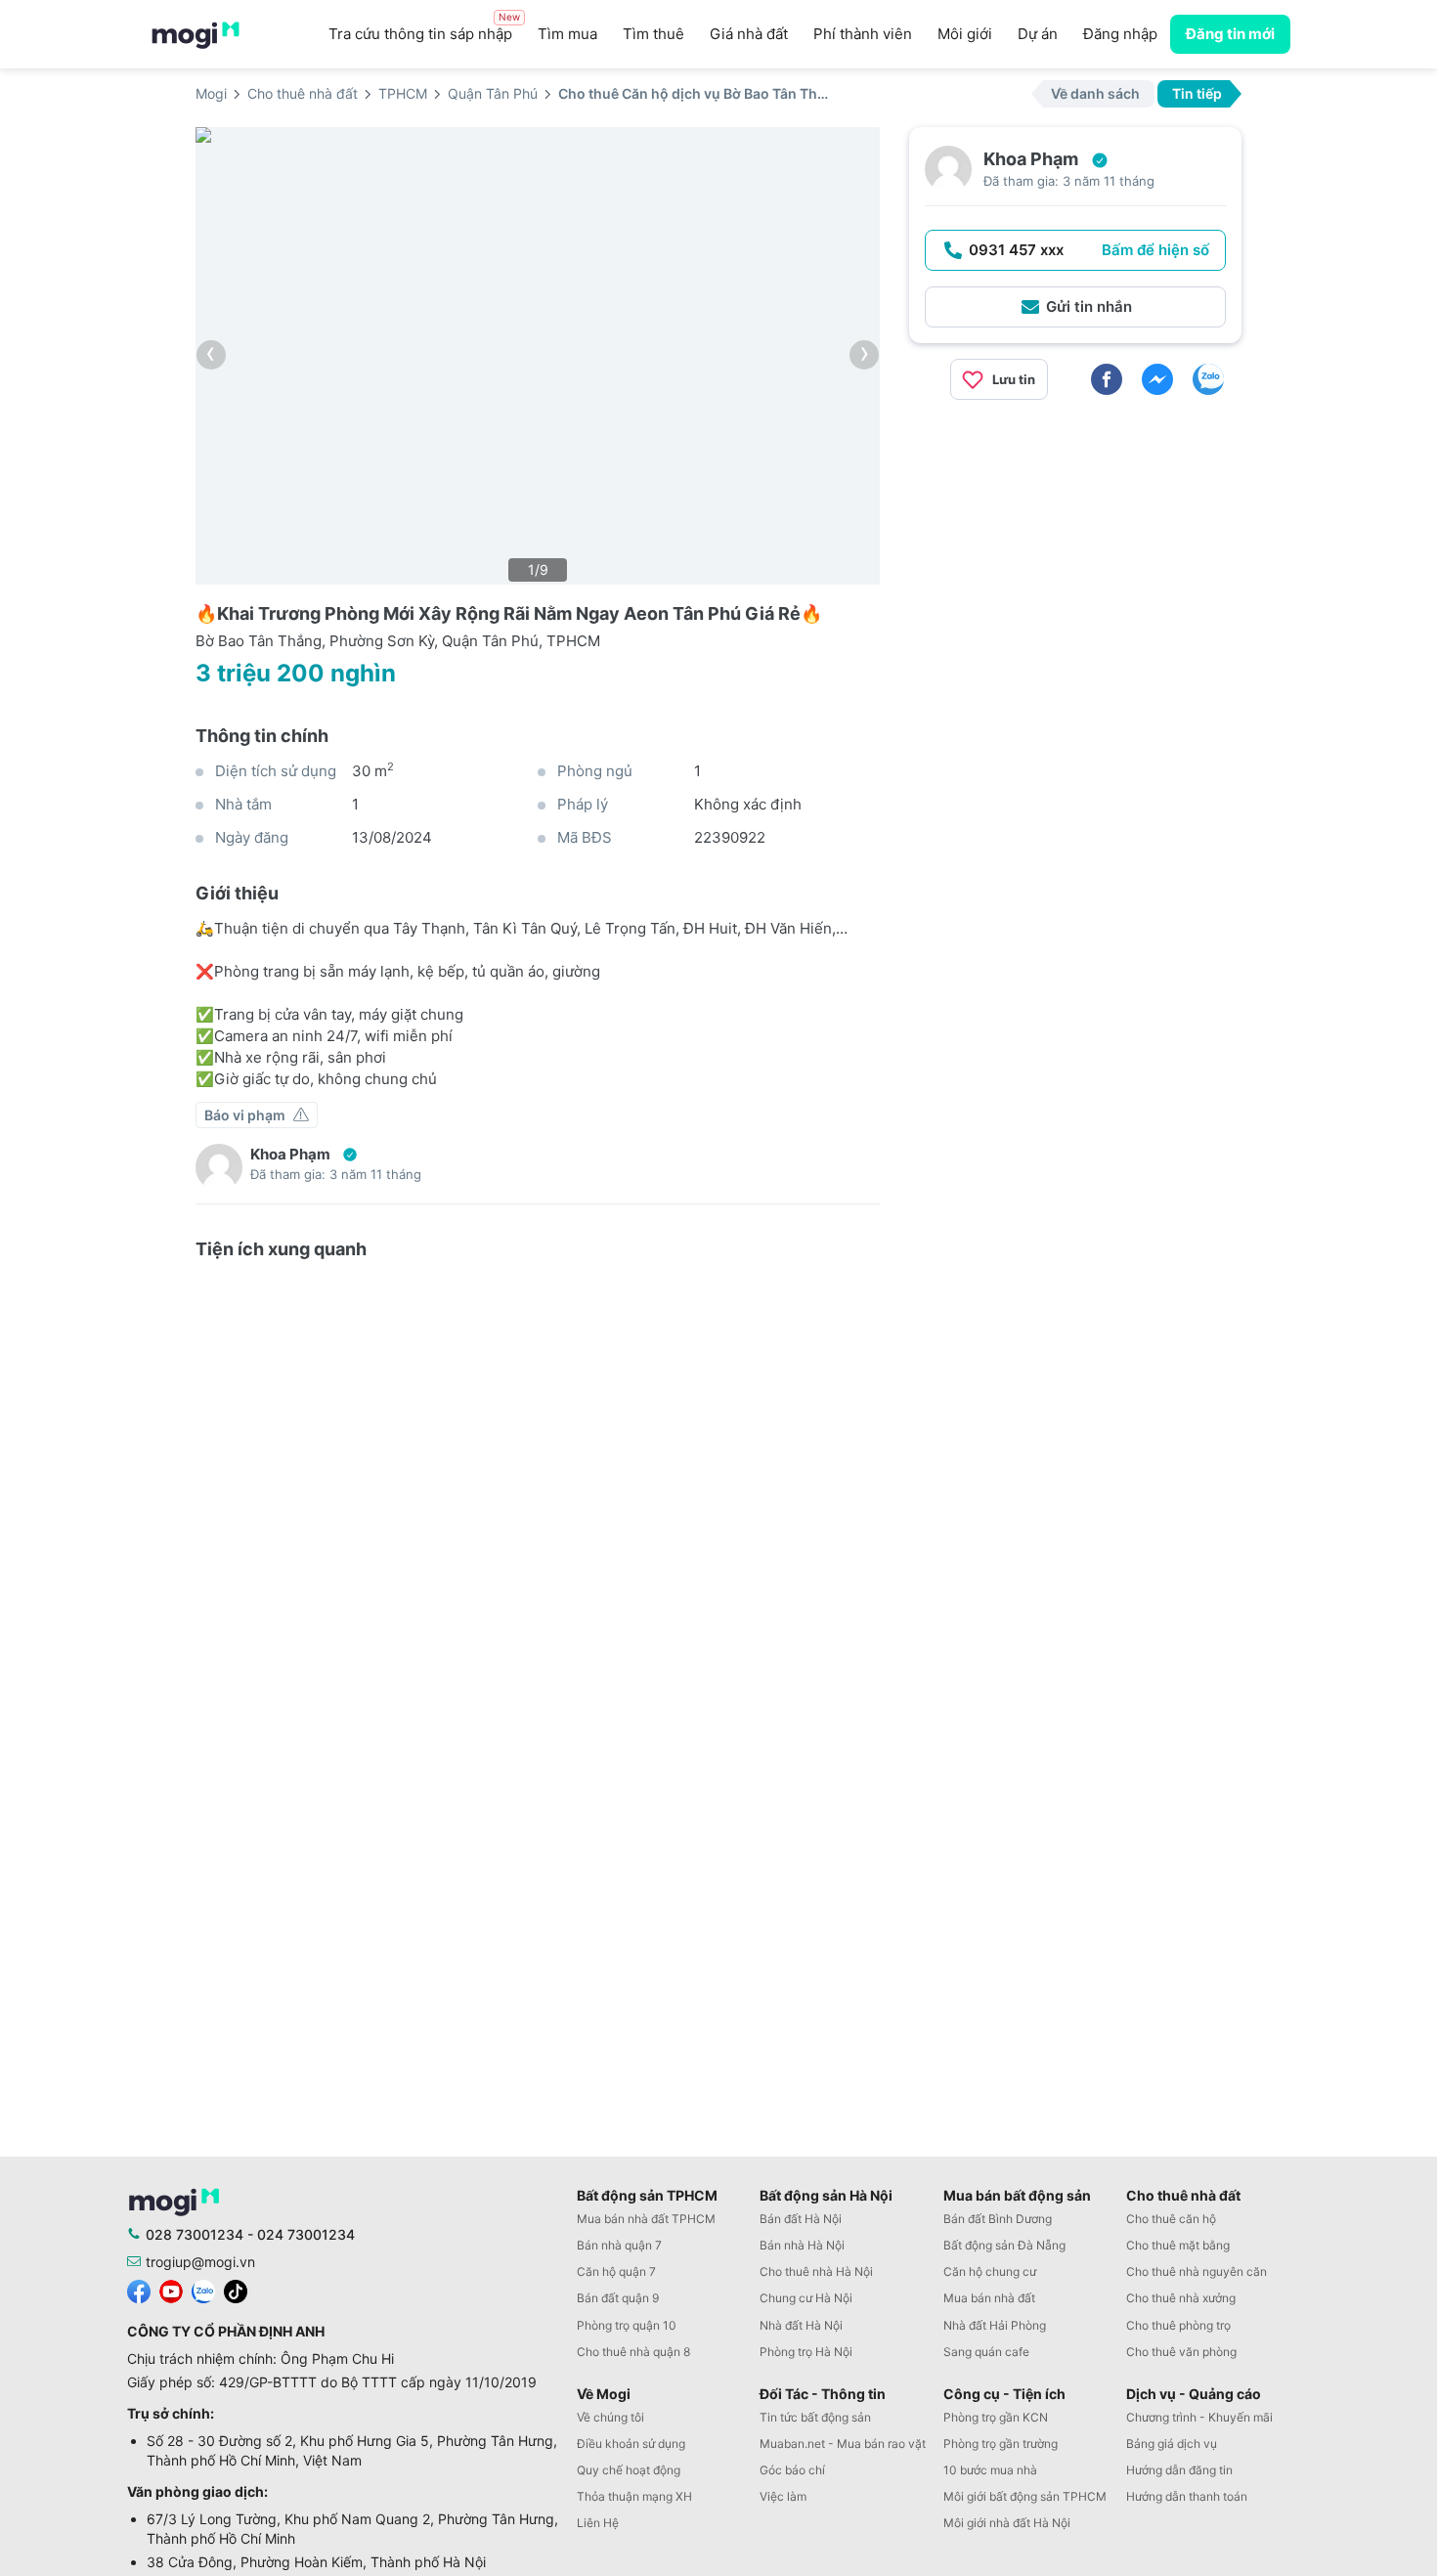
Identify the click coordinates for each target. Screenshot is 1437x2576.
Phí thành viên (863, 34)
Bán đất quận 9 (618, 2298)
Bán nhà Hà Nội (802, 2245)
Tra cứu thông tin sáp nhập (424, 29)
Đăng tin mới (1230, 34)
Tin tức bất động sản (815, 2417)
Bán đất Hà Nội (801, 2219)
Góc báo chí (792, 2470)
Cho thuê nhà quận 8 (633, 2352)
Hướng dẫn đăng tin (1179, 2470)
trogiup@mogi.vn (200, 2262)
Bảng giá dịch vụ (1172, 2444)
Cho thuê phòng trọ (1178, 2325)
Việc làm (783, 2496)
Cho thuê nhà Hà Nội (816, 2271)
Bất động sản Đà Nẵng (1004, 2245)
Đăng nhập (1120, 34)
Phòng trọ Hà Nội (806, 2352)
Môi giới (965, 34)
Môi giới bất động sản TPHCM (1025, 2496)
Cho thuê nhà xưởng (1181, 2298)
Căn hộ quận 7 (616, 2271)
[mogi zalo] (203, 2290)
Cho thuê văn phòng (1181, 2352)
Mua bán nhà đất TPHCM (646, 2219)
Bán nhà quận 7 (619, 2245)
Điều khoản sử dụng (631, 2444)
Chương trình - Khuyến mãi (1199, 2417)
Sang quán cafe (986, 2352)
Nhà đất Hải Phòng (995, 2325)
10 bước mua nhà (990, 2470)
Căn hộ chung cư (990, 2271)
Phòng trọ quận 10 (627, 2325)
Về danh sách (1095, 93)
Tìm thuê (653, 34)
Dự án (1038, 34)
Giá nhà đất (749, 34)
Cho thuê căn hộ (1171, 2219)
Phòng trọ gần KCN (996, 2417)
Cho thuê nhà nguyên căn (1197, 2271)
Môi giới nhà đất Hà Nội (1007, 2523)
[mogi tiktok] (236, 2290)
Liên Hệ (598, 2523)
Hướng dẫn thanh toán (1187, 2496)
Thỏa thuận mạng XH (634, 2496)
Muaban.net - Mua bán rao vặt (843, 2444)
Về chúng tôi (610, 2417)
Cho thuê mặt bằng (1178, 2245)
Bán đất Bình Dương (998, 2219)
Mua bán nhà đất (989, 2298)
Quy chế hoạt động (629, 2470)
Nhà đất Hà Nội (801, 2325)
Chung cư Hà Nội (806, 2298)
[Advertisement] (1075, 552)
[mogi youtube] (171, 2290)
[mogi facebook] (139, 2290)
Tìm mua (567, 34)
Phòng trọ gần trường (1001, 2444)
